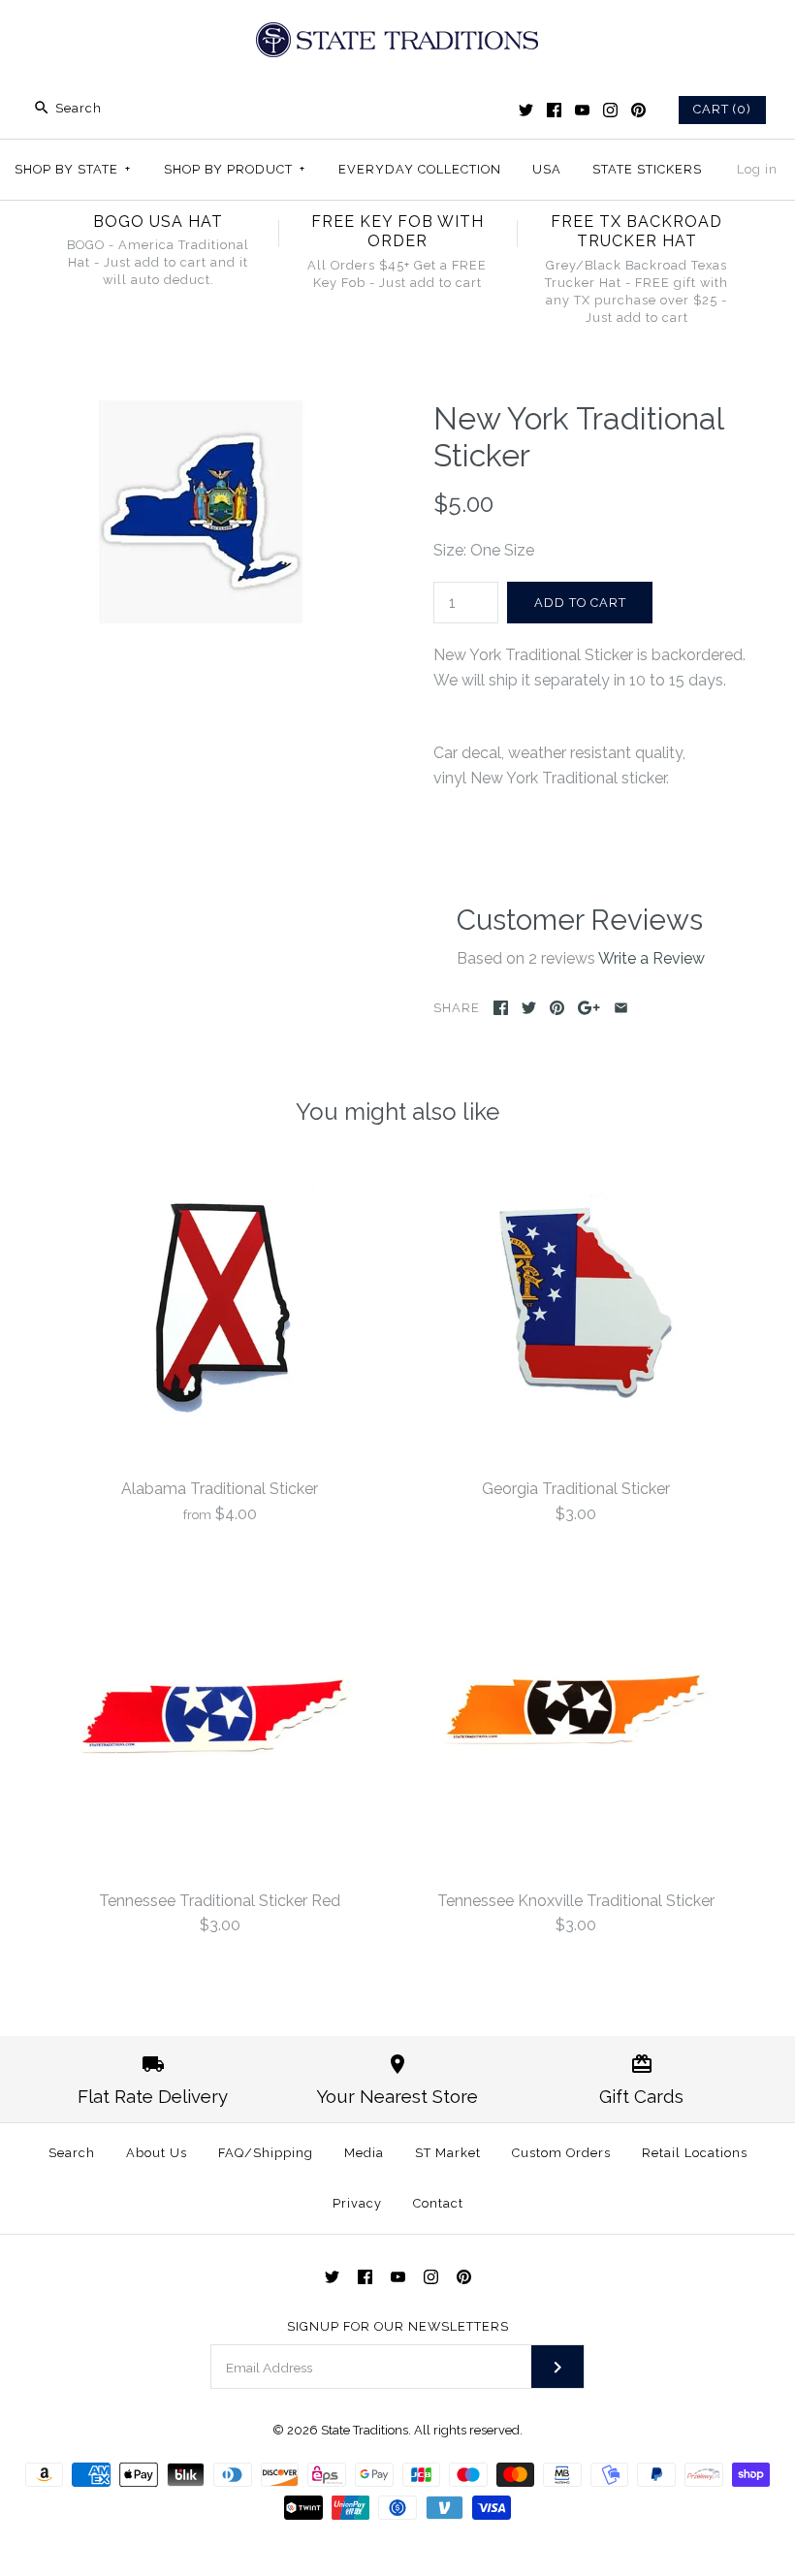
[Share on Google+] (589, 1008)
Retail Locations (695, 2153)
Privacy (357, 2203)
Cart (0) (722, 109)
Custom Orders (561, 2153)
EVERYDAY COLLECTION (420, 169)
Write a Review (652, 958)
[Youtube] (582, 110)
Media (364, 2153)
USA (547, 169)
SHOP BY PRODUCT (235, 169)
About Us (157, 2153)
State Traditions (365, 2430)
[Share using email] (621, 1008)
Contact (438, 2203)
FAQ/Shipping (266, 2153)
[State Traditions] (397, 32)
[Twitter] (526, 110)
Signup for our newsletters (398, 2326)
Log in (757, 169)
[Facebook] (554, 110)
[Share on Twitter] (529, 1008)
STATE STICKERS (647, 169)
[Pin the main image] (557, 1008)
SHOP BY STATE (73, 169)
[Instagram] (610, 110)
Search (72, 2153)
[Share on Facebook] (501, 1008)
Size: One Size (484, 550)
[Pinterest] (638, 110)
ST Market (448, 2153)
